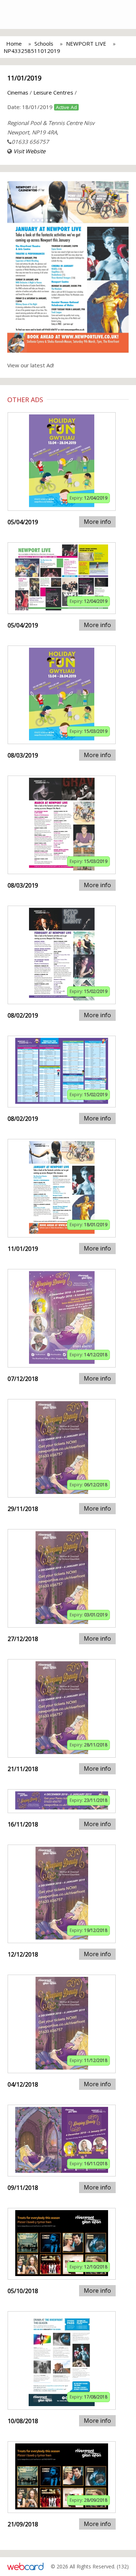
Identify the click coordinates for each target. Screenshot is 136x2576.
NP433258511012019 (32, 51)
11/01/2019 (24, 78)
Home (14, 43)
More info (97, 522)
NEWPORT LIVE (86, 43)
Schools (44, 43)
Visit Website (29, 151)
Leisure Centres (53, 92)
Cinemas (18, 92)
